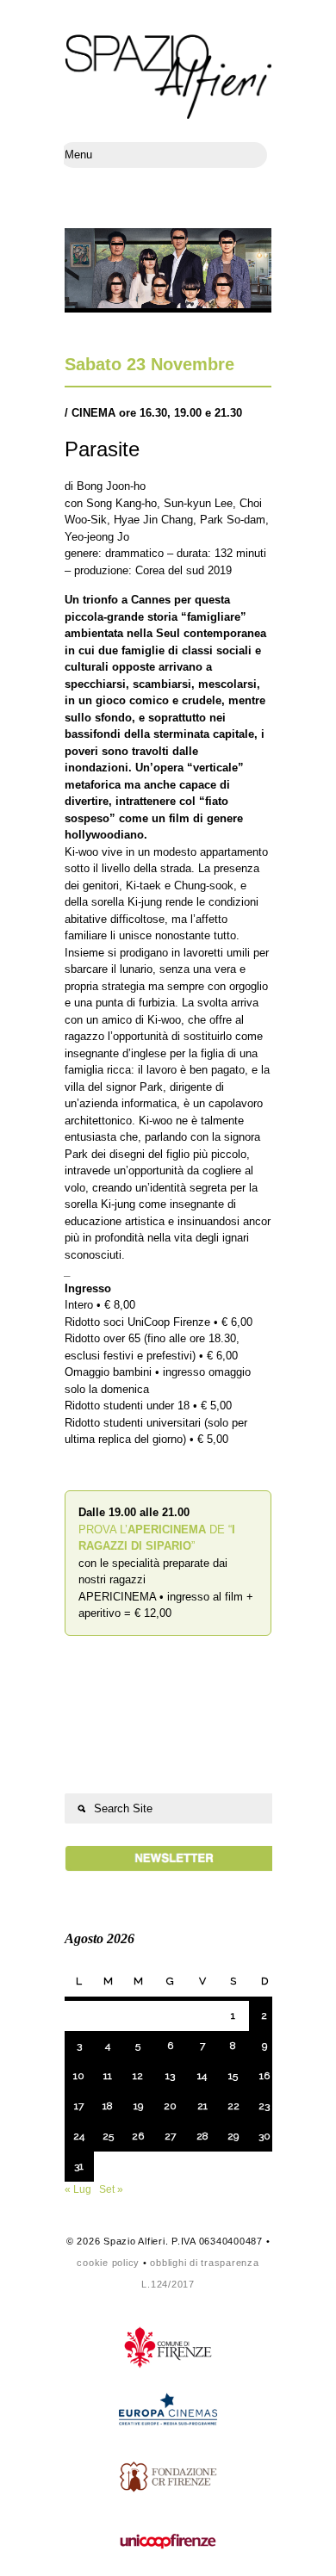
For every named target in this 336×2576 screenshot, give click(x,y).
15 (233, 2076)
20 (170, 2106)
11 (108, 2076)
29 (233, 2136)
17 (79, 2106)
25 (108, 2136)
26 (138, 2136)
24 (79, 2136)
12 (138, 2076)
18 (108, 2106)
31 (79, 2166)
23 (264, 2106)
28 (202, 2136)
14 (202, 2076)
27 (170, 2136)
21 (202, 2106)
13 (170, 2076)
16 (264, 2076)
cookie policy (108, 2263)
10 (79, 2076)
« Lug (78, 2189)
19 (138, 2106)
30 (264, 2136)
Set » (111, 2189)
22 (233, 2106)
